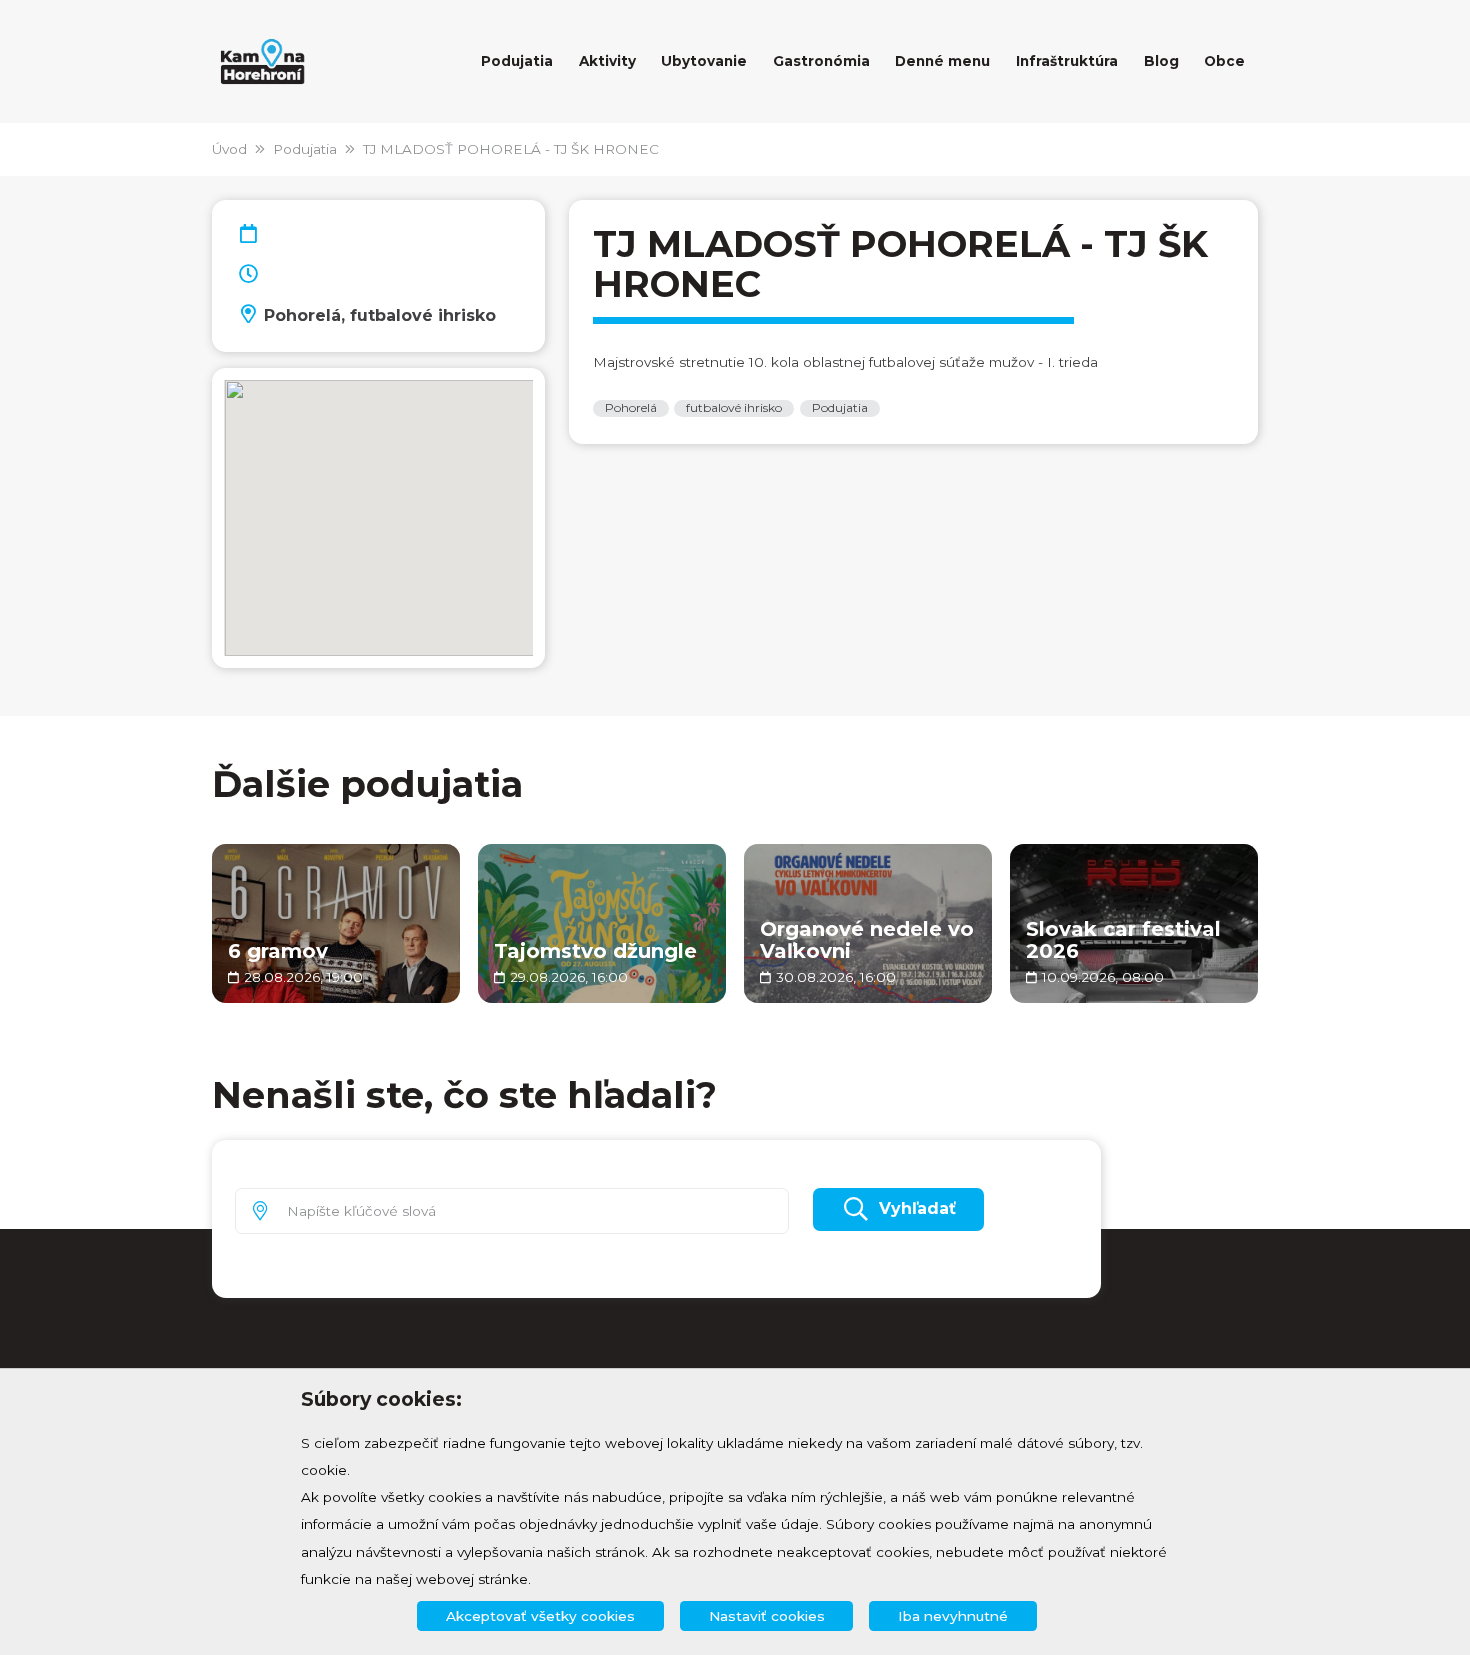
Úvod (229, 149)
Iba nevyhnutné (953, 1616)
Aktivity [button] (607, 61)
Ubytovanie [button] (704, 61)
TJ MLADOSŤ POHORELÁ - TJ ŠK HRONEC (511, 149)
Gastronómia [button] (821, 61)
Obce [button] (1224, 61)
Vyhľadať (917, 1208)
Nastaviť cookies (767, 1616)
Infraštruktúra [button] (1067, 61)
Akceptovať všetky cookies (540, 1616)
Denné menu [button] (942, 61)
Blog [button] (1161, 61)
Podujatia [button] (517, 61)
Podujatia (305, 149)
